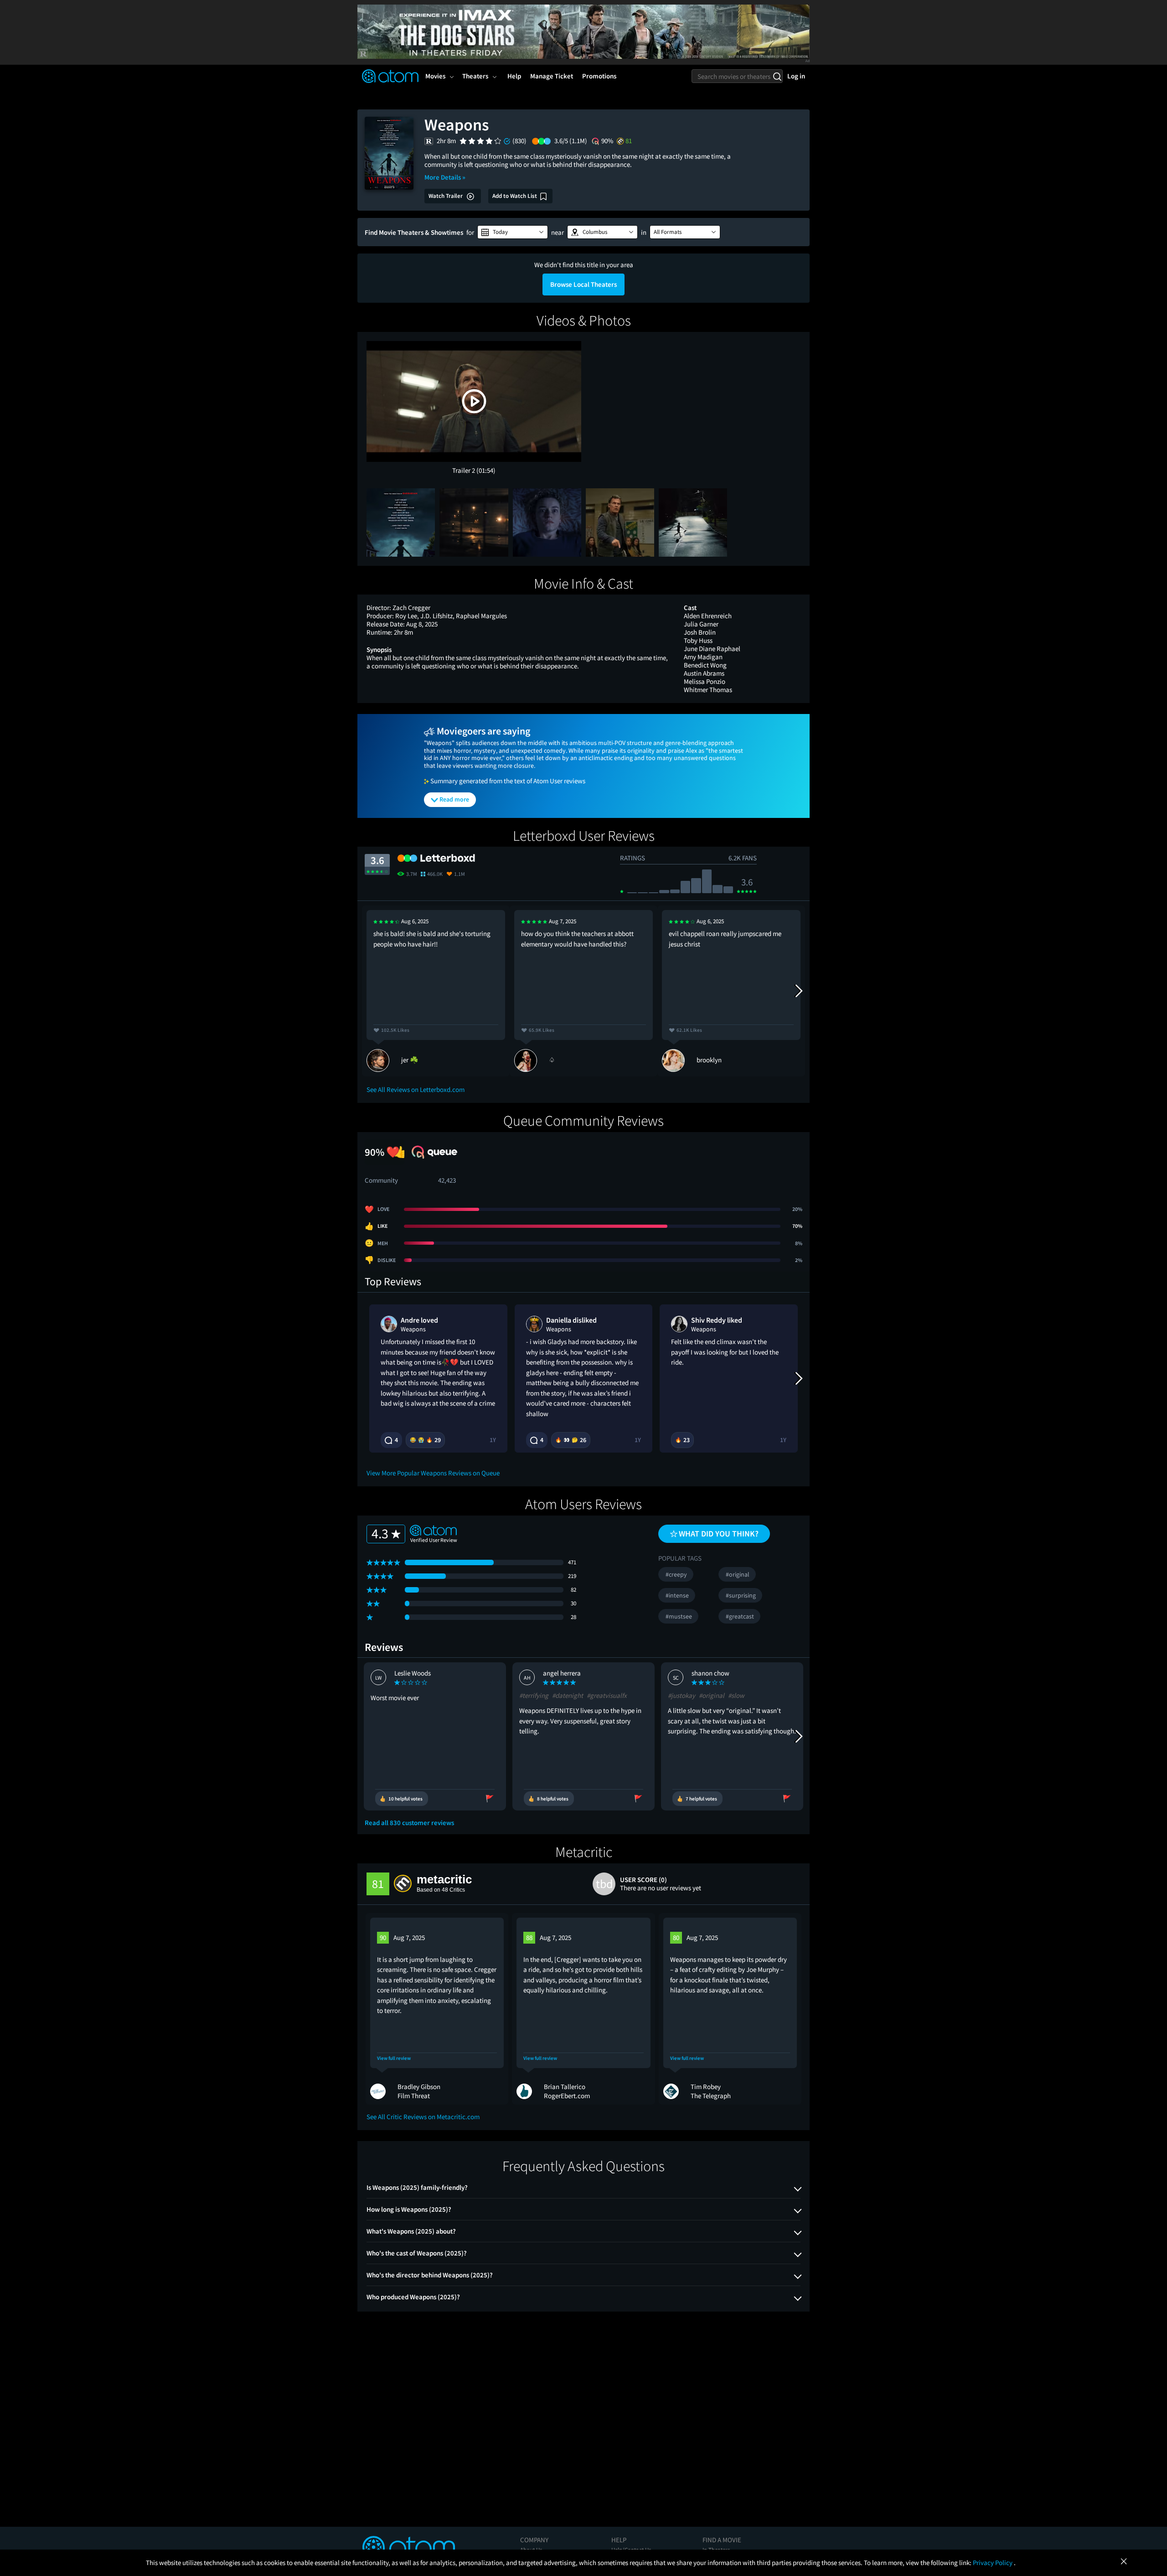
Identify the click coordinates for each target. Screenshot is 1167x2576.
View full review (394, 2058)
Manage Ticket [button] (552, 76)
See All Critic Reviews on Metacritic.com (423, 2117)
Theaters (475, 76)
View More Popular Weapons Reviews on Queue (433, 1473)
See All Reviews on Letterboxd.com (416, 1089)
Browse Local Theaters (583, 284)
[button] (513, 232)
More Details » (445, 177)
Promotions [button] (599, 76)
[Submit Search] (777, 76)
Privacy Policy (993, 2563)
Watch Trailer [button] (446, 196)
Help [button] (514, 76)
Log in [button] (796, 76)
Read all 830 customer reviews (409, 1823)
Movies (435, 76)
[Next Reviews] (798, 991)
